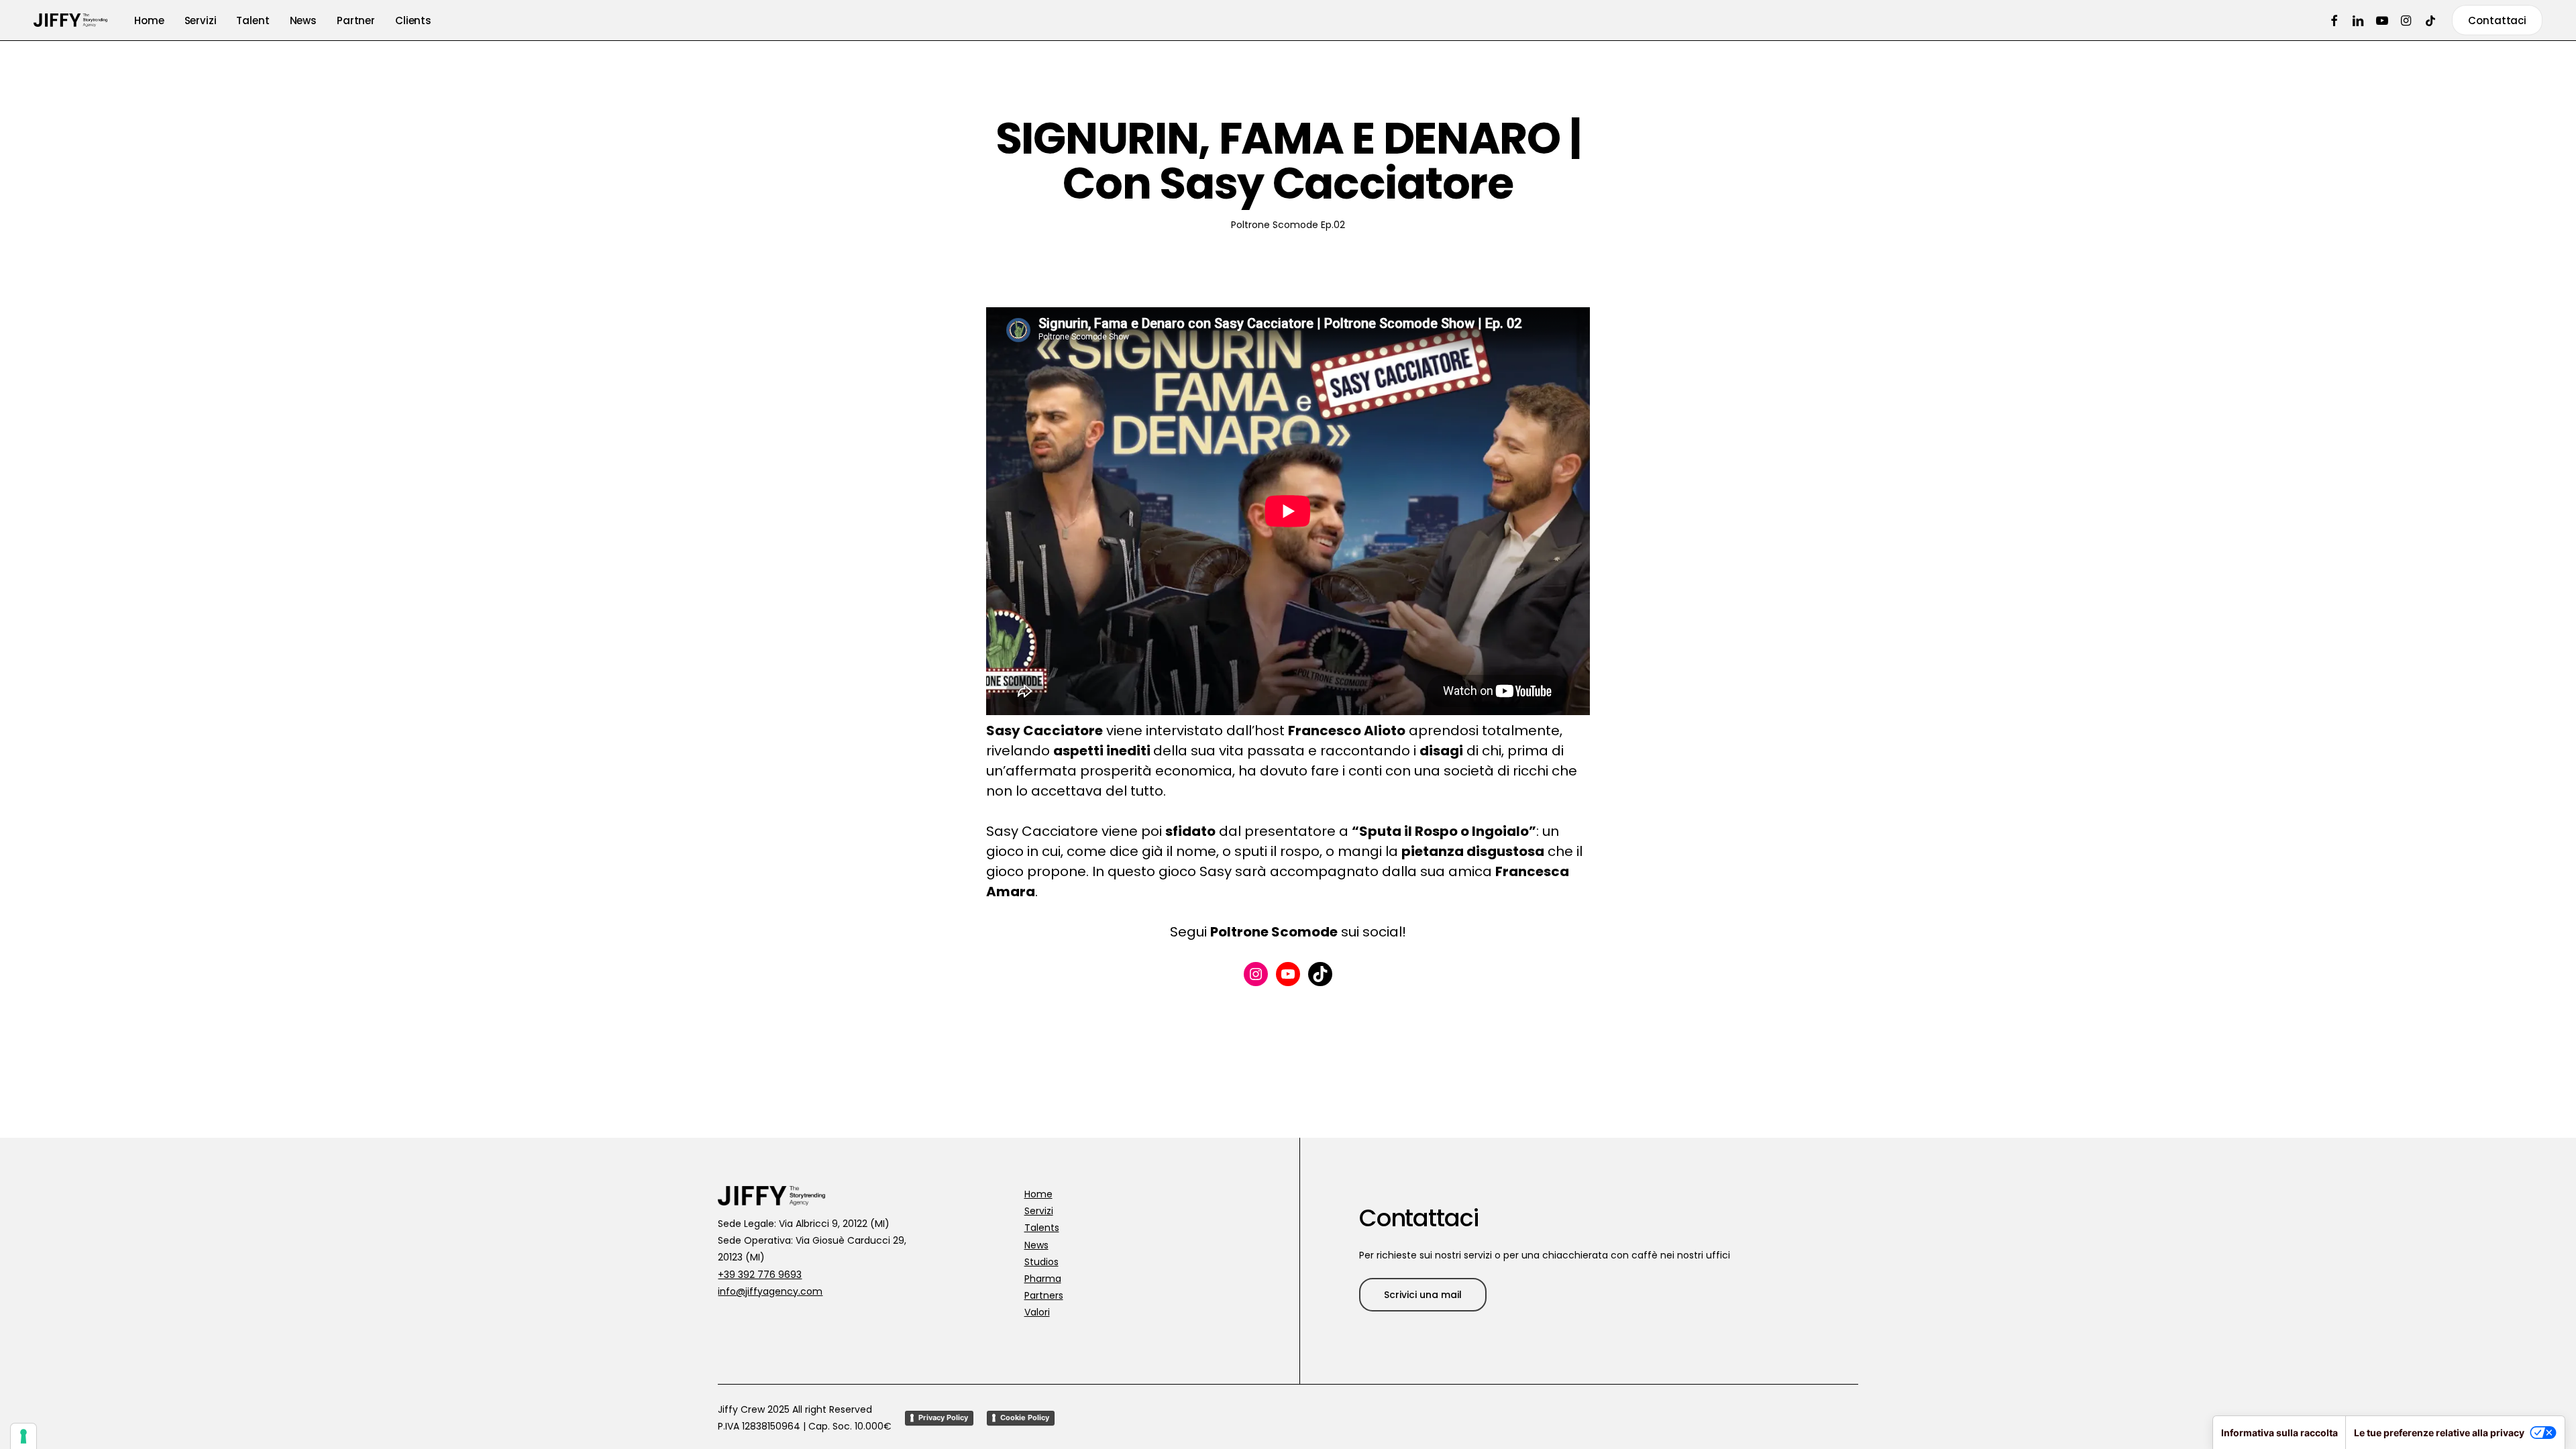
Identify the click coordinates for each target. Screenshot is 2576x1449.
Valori (1037, 1312)
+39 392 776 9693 (760, 1275)
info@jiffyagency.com (770, 1291)
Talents (1042, 1228)
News (1036, 1245)
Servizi (1039, 1211)
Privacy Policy (943, 1417)
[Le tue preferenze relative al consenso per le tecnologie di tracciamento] (23, 1436)
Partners (1044, 1295)
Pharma (1043, 1279)
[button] (1423, 1295)
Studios (1041, 1262)
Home (1038, 1194)
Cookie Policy (1025, 1417)
